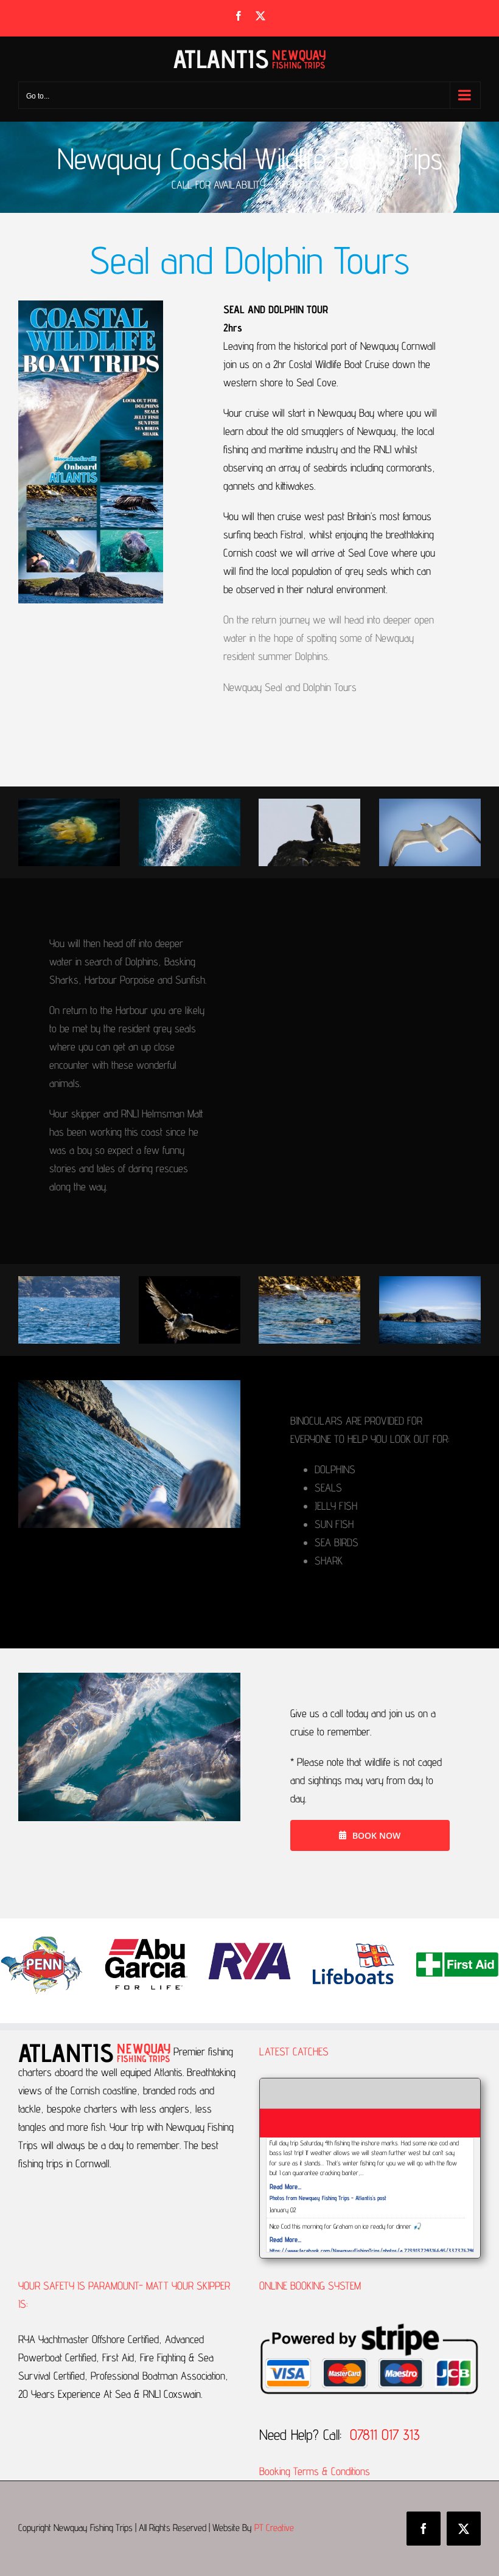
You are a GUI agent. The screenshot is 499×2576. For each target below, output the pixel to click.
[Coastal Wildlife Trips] (190, 804)
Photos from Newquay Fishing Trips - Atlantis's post (328, 2198)
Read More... (285, 2186)
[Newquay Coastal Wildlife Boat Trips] (69, 804)
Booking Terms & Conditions (316, 2471)
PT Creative (274, 2528)
